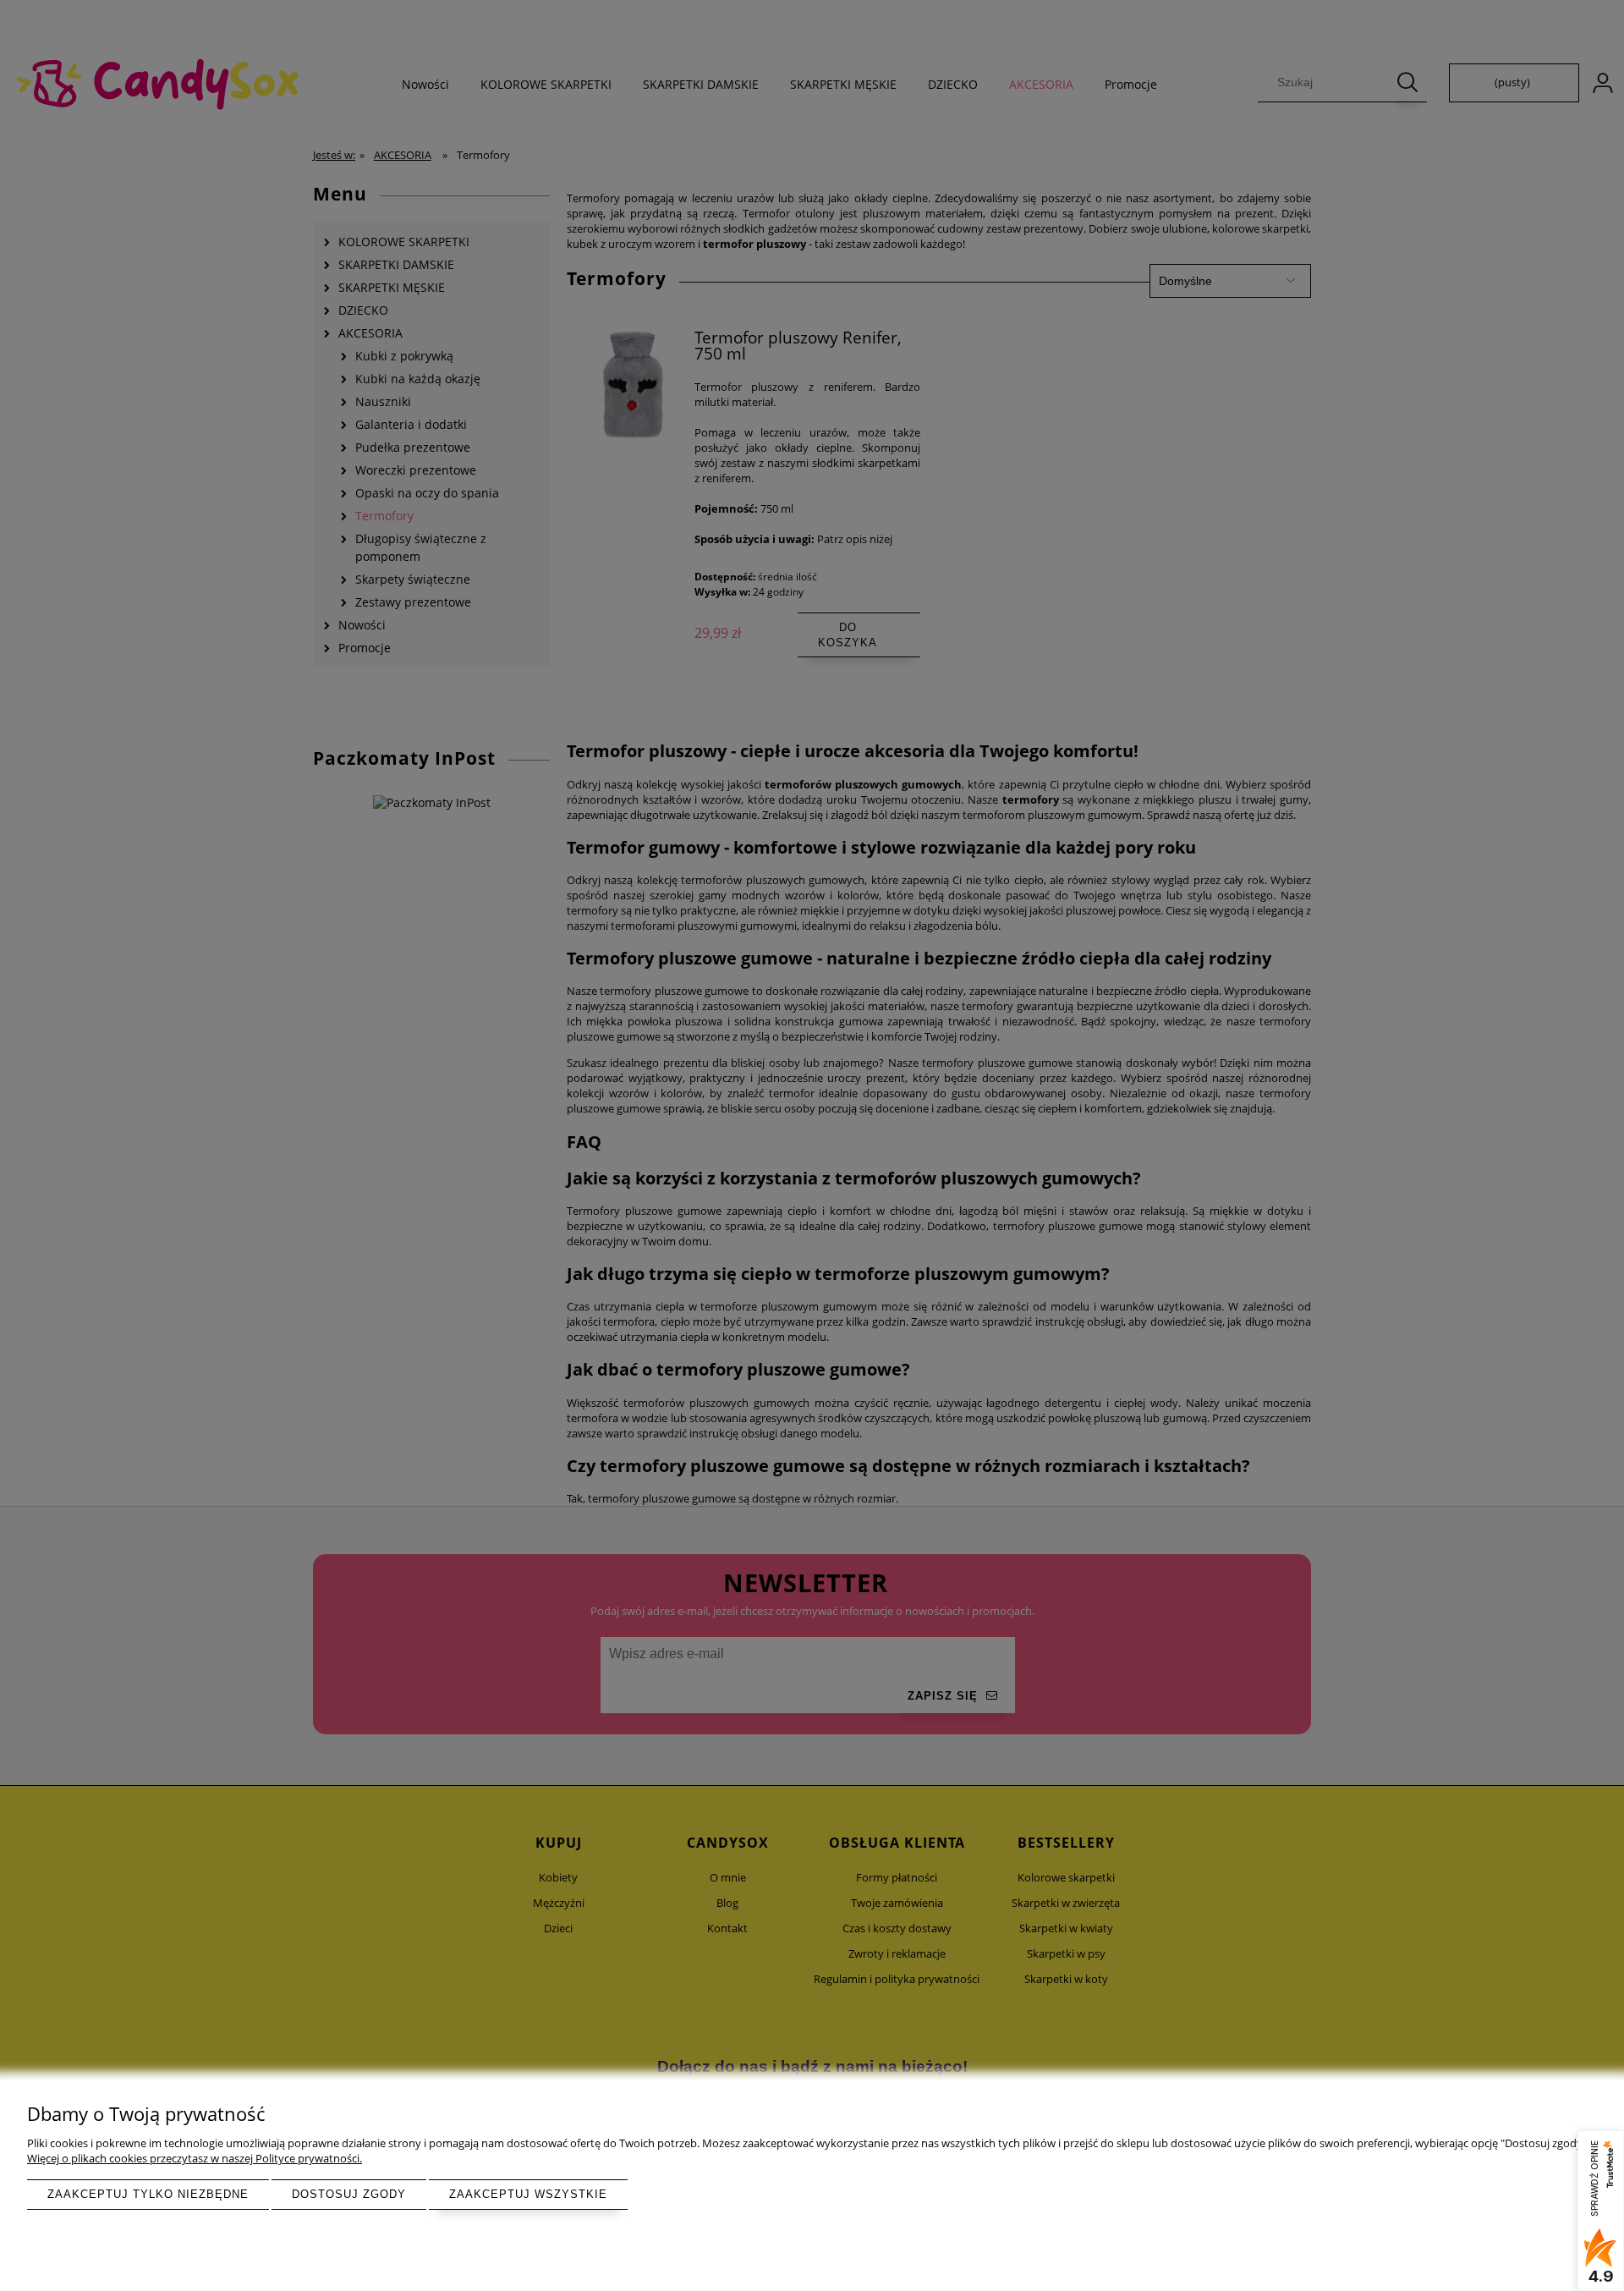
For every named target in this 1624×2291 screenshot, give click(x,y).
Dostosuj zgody (349, 2194)
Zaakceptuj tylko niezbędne (148, 2194)
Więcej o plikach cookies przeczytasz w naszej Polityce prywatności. (195, 2158)
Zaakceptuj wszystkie (528, 2194)
